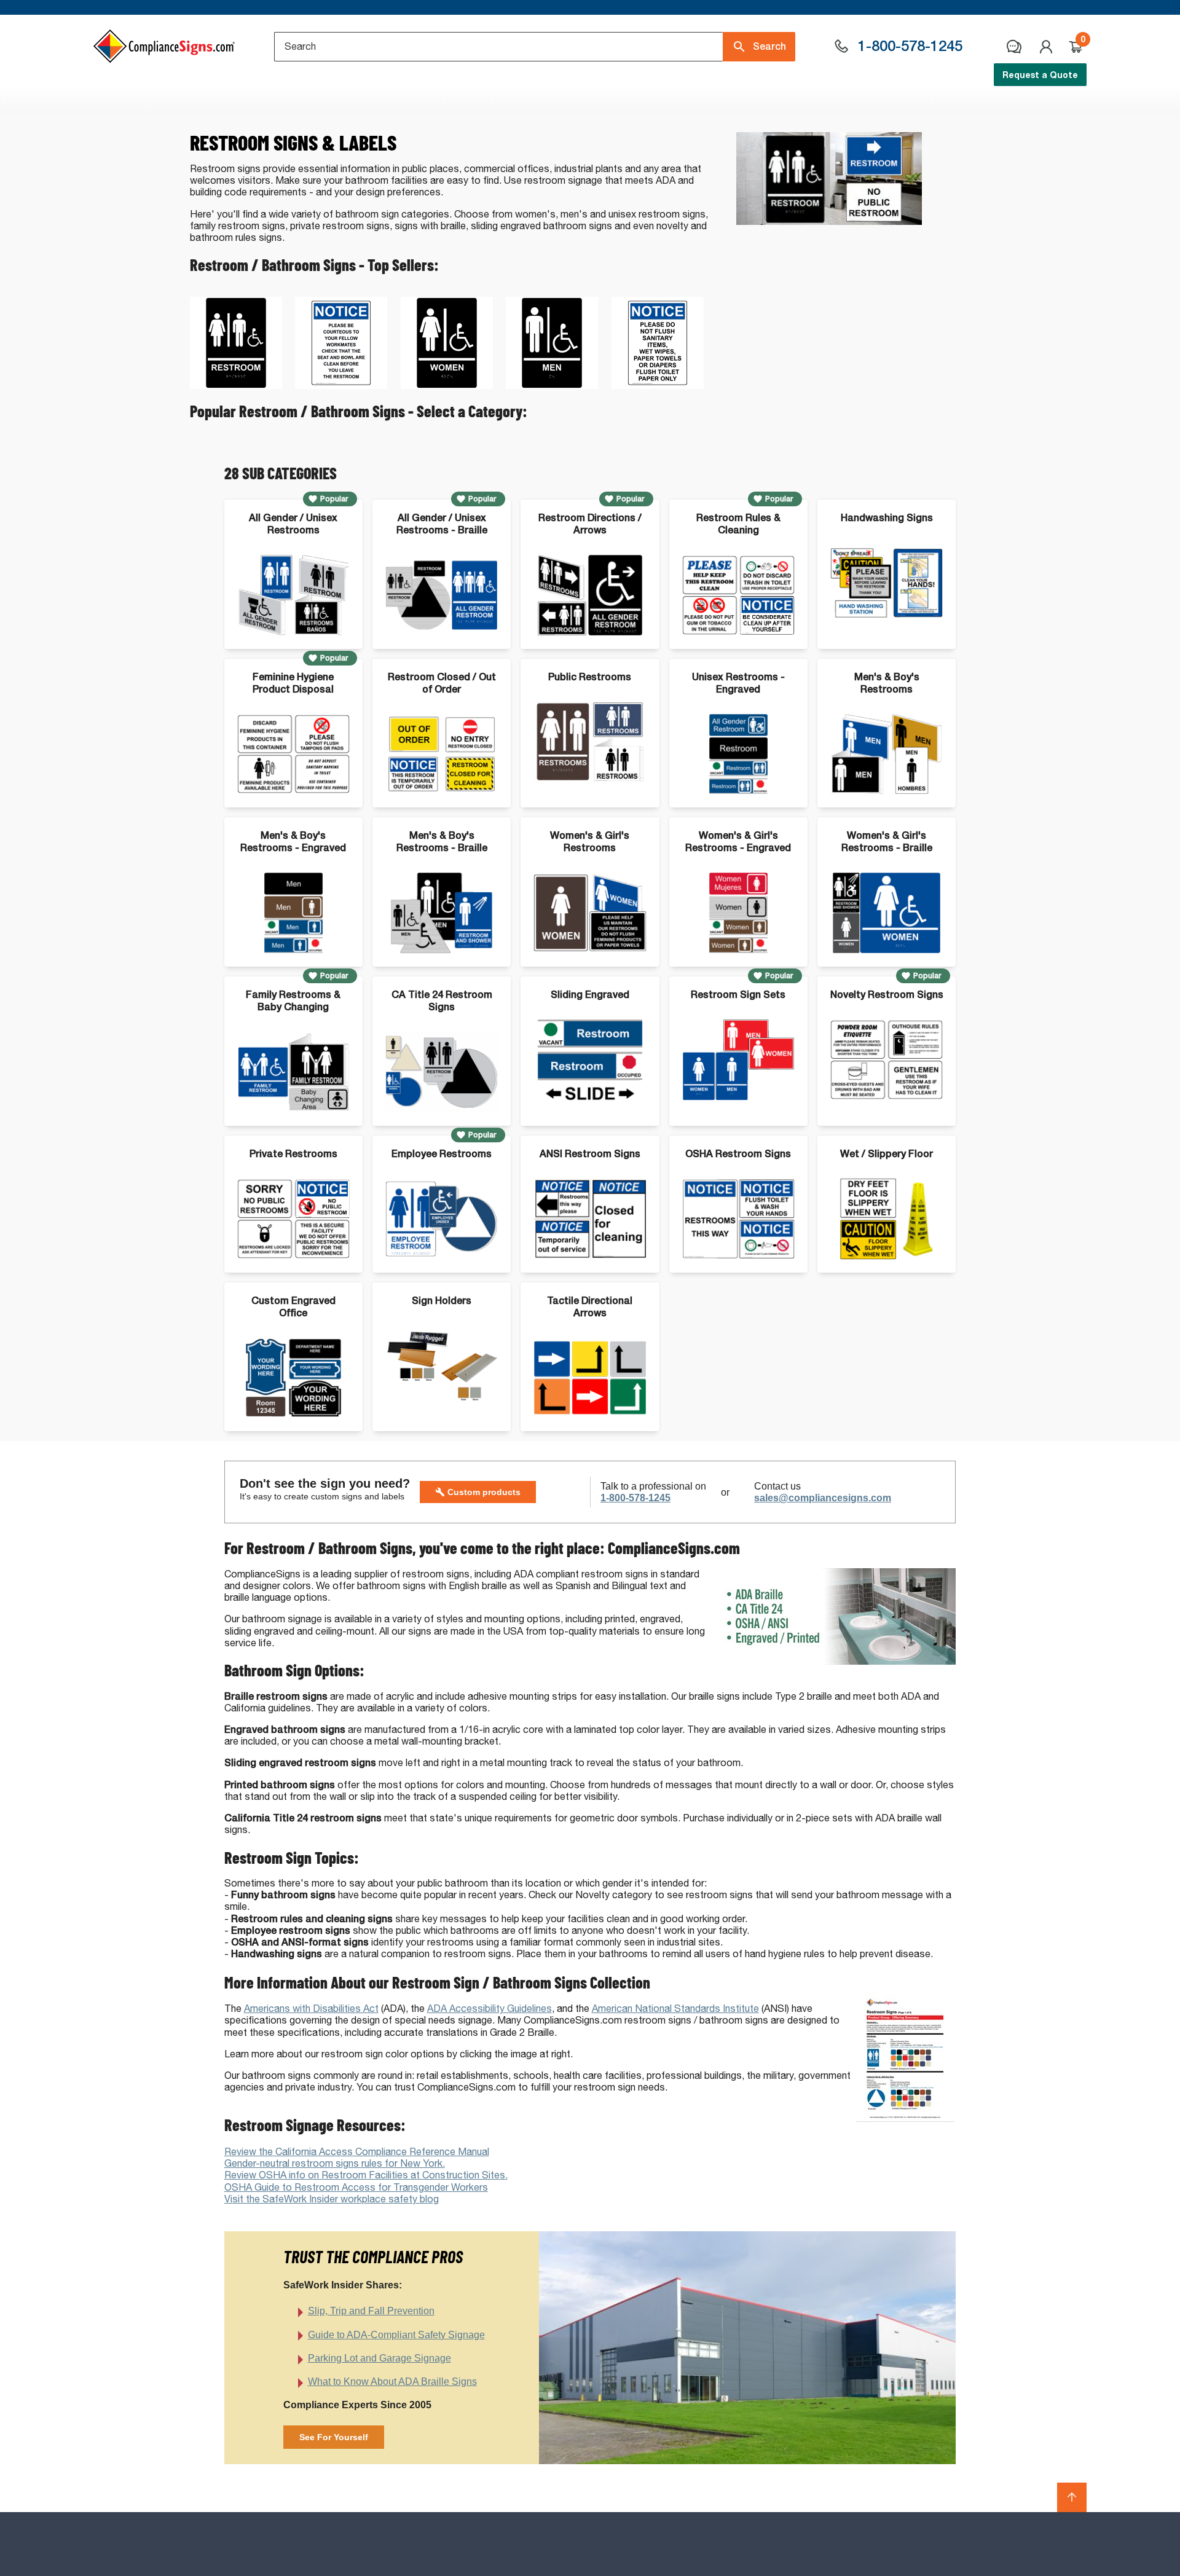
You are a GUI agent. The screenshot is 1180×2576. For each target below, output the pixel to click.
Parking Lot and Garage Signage (380, 2358)
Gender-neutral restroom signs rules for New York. (335, 2163)
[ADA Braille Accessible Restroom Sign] (236, 386)
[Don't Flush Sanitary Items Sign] (658, 386)
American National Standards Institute (675, 2009)
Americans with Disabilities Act (311, 2009)
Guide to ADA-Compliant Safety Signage (396, 2335)
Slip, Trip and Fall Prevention (371, 2311)
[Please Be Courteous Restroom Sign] (341, 386)
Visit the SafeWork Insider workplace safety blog (332, 2199)
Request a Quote (1040, 75)
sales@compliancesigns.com (823, 1498)
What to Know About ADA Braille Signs (392, 2382)
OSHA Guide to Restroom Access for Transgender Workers (356, 2187)
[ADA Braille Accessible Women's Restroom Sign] (447, 386)
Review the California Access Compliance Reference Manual (357, 2152)
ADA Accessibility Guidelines (490, 2009)
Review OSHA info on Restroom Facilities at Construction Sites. (366, 2175)
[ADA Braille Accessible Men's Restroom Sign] (552, 386)
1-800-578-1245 (635, 1498)
